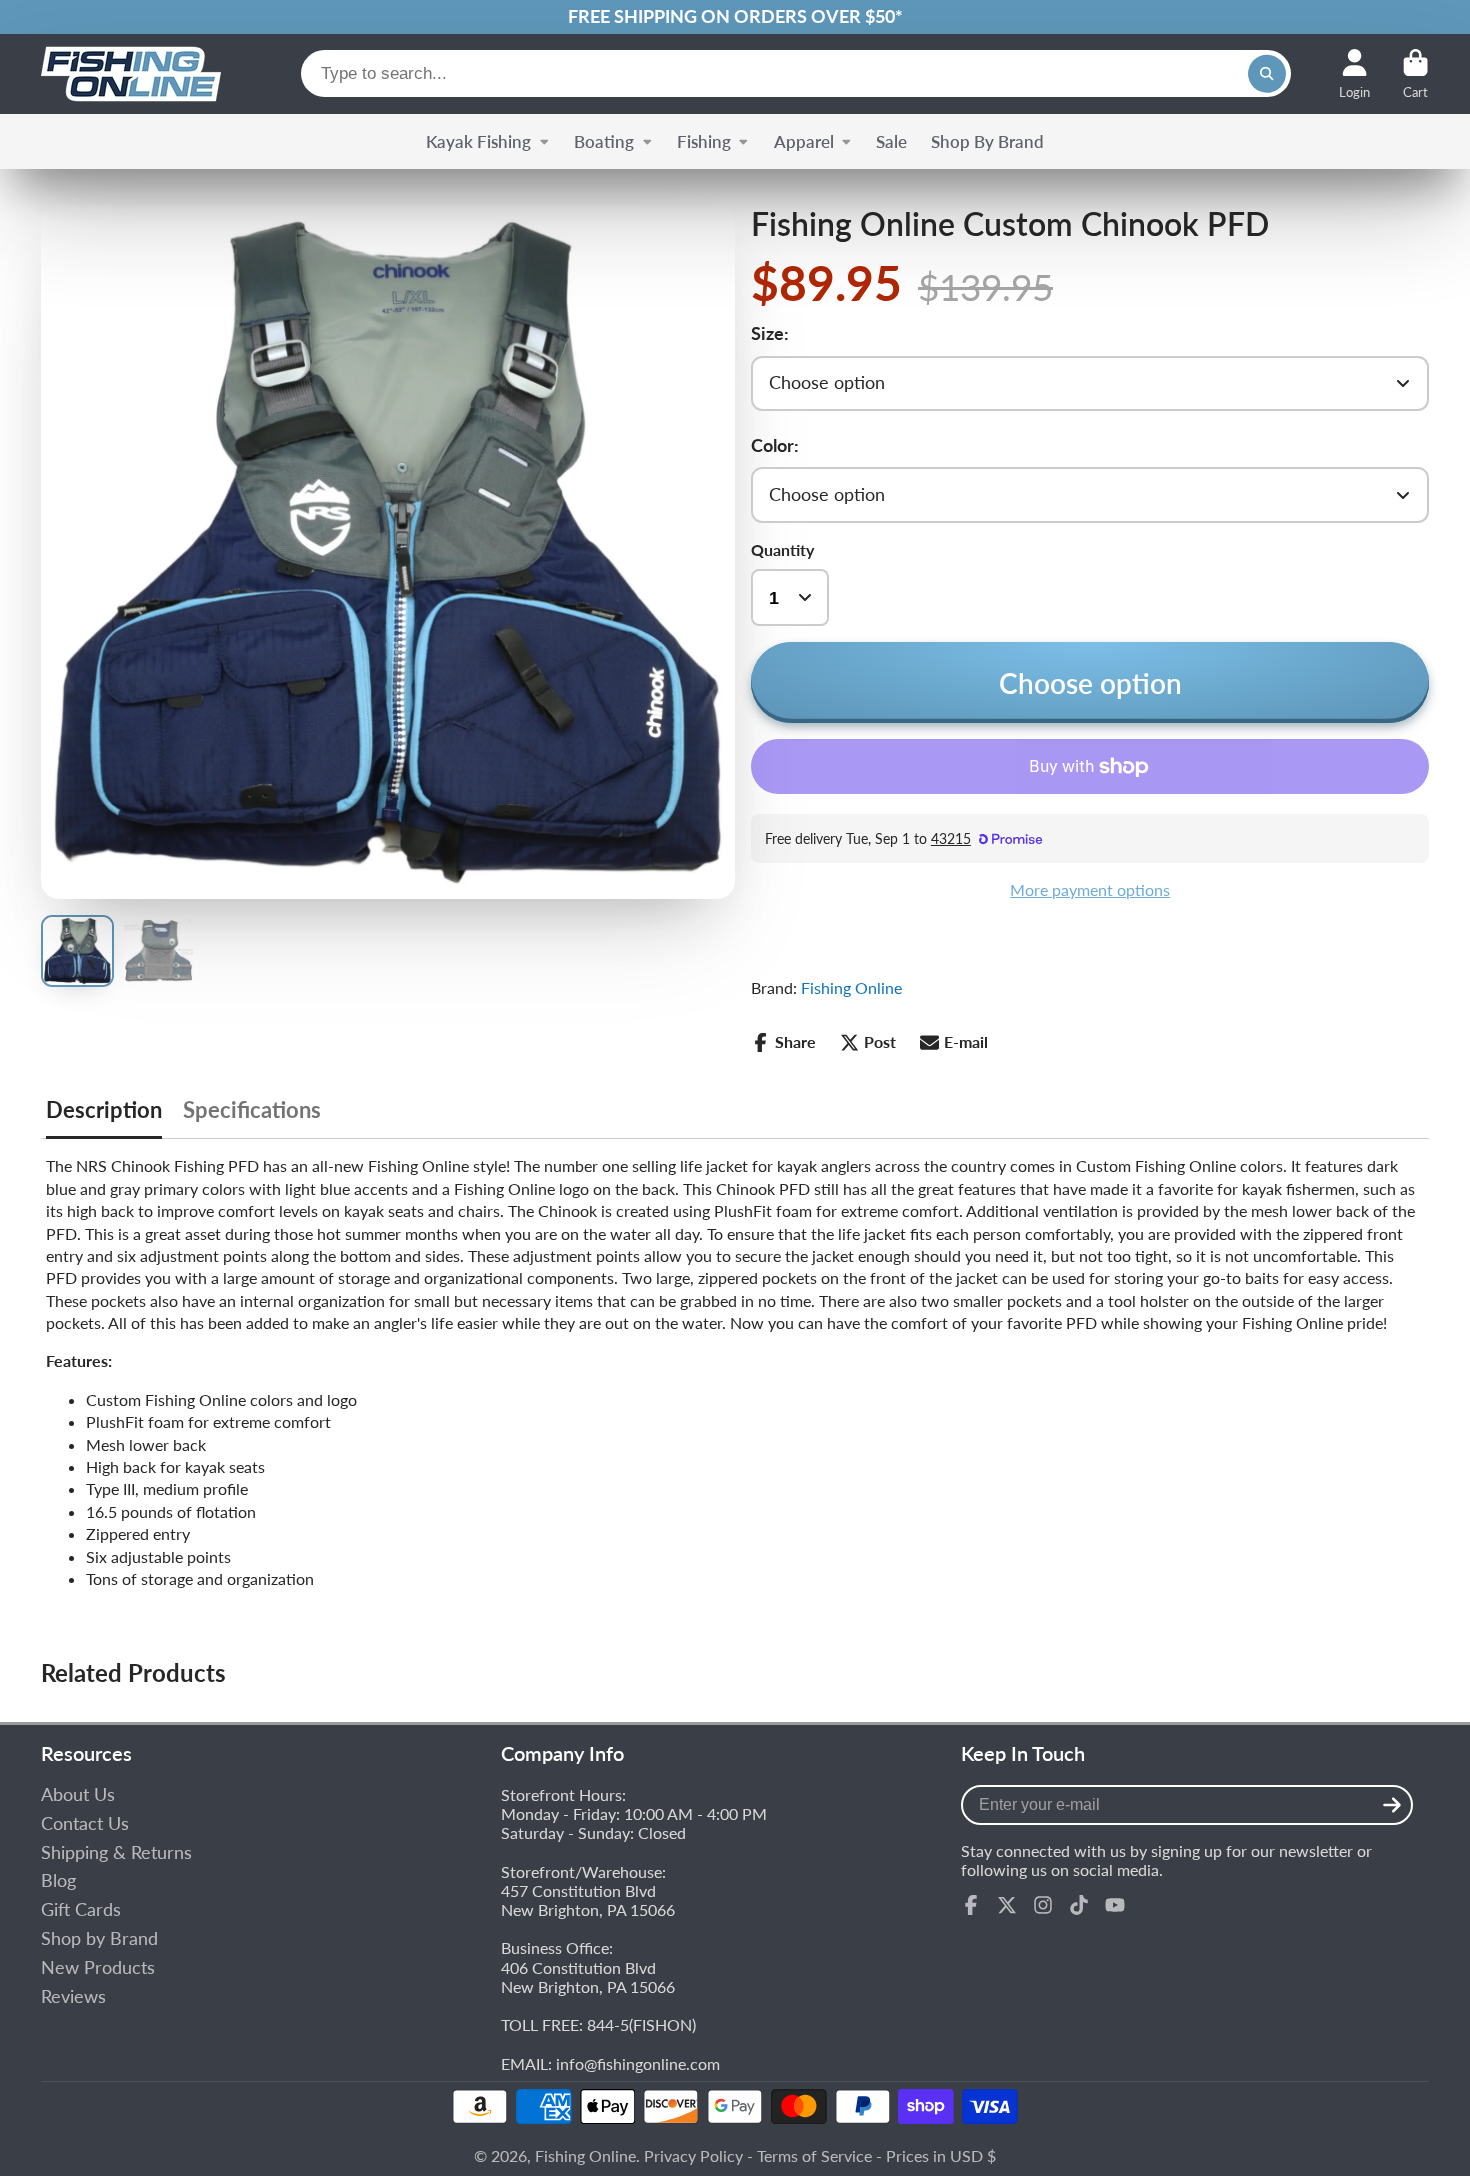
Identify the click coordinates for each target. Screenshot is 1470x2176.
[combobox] (796, 73)
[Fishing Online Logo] (131, 74)
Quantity (782, 549)
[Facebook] (971, 1905)
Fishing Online (851, 987)
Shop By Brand (987, 141)
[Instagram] (1043, 1905)
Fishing (704, 141)
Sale (891, 141)
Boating (604, 141)
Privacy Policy (693, 2155)
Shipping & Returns (116, 1852)
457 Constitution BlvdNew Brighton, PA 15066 (588, 1900)
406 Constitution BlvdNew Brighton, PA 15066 (588, 1977)
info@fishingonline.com (638, 2063)
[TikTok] (1079, 1905)
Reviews (73, 1996)
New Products (98, 1967)
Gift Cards (81, 1909)
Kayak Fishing (478, 141)
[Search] (1267, 74)
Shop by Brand (99, 1938)
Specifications (252, 1110)
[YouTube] (1115, 1905)
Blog (58, 1880)
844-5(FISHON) (641, 2024)
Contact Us (85, 1823)
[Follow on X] (1007, 1905)
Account (1354, 74)
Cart (1415, 74)
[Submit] (1392, 1805)
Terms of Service (814, 2155)
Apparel (804, 141)
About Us (78, 1794)
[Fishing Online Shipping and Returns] (735, 17)
